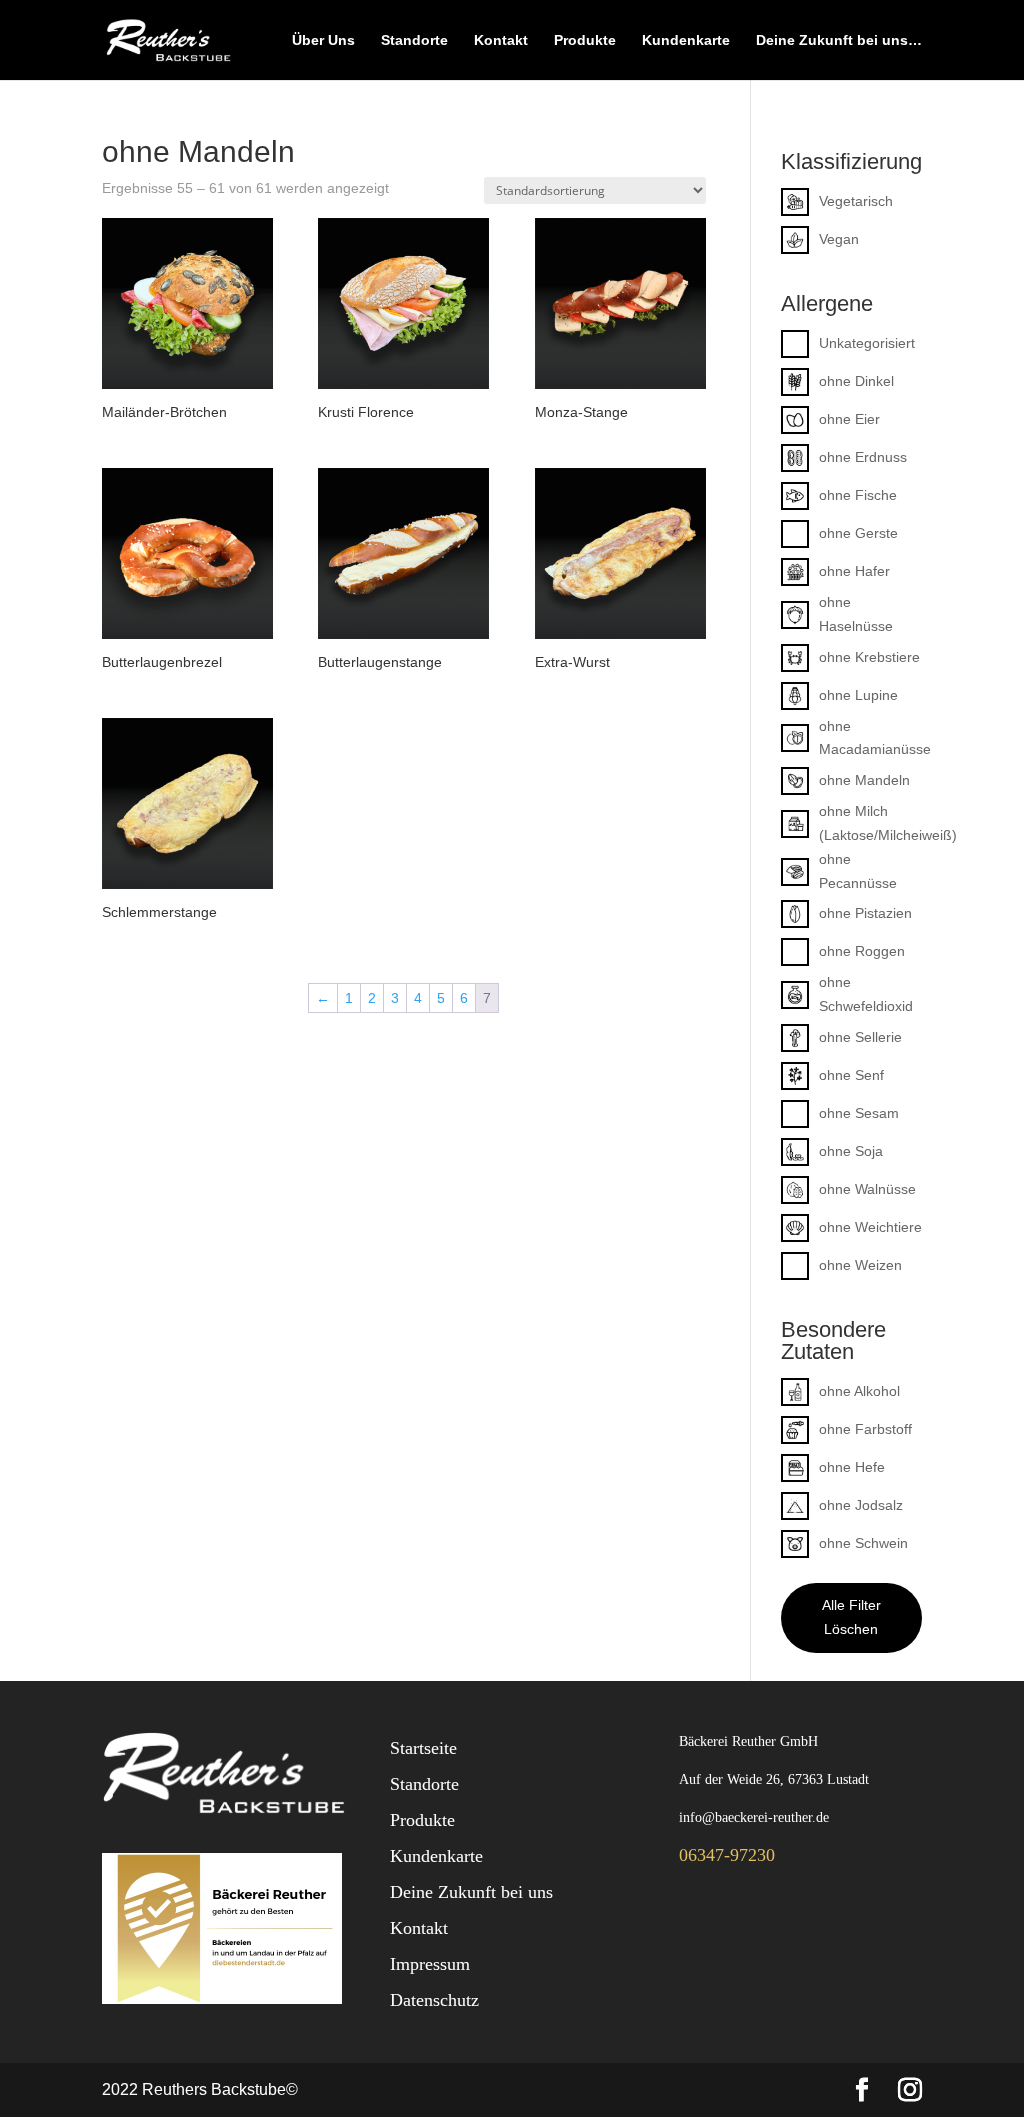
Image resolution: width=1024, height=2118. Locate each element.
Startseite (423, 1748)
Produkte (585, 40)
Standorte (414, 40)
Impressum (430, 1964)
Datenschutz (434, 2000)
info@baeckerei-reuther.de (754, 1817)
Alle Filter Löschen (851, 1617)
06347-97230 (727, 1855)
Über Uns (323, 40)
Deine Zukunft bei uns (471, 1892)
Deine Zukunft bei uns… (839, 40)
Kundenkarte (686, 40)
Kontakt (501, 40)
